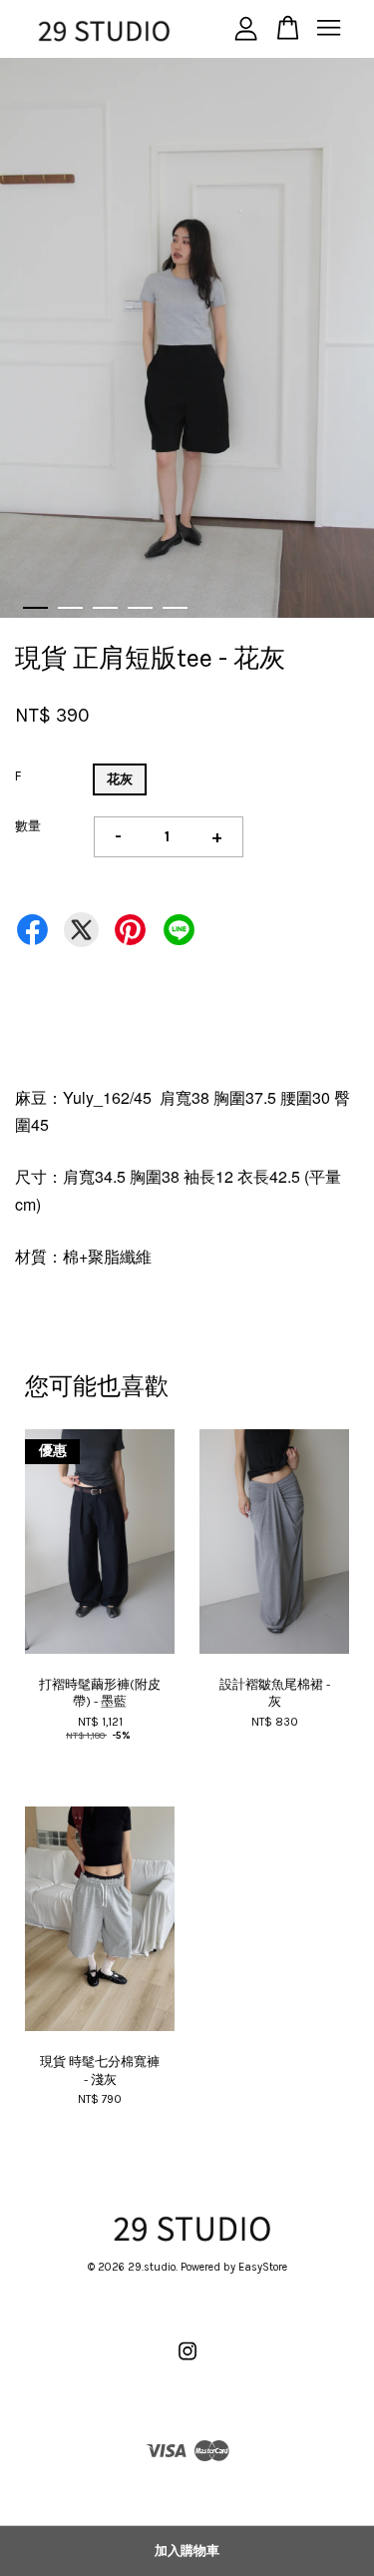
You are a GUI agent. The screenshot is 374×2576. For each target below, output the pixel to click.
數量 (28, 826)
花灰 (120, 779)
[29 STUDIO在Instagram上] (187, 2362)
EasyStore (263, 2267)
